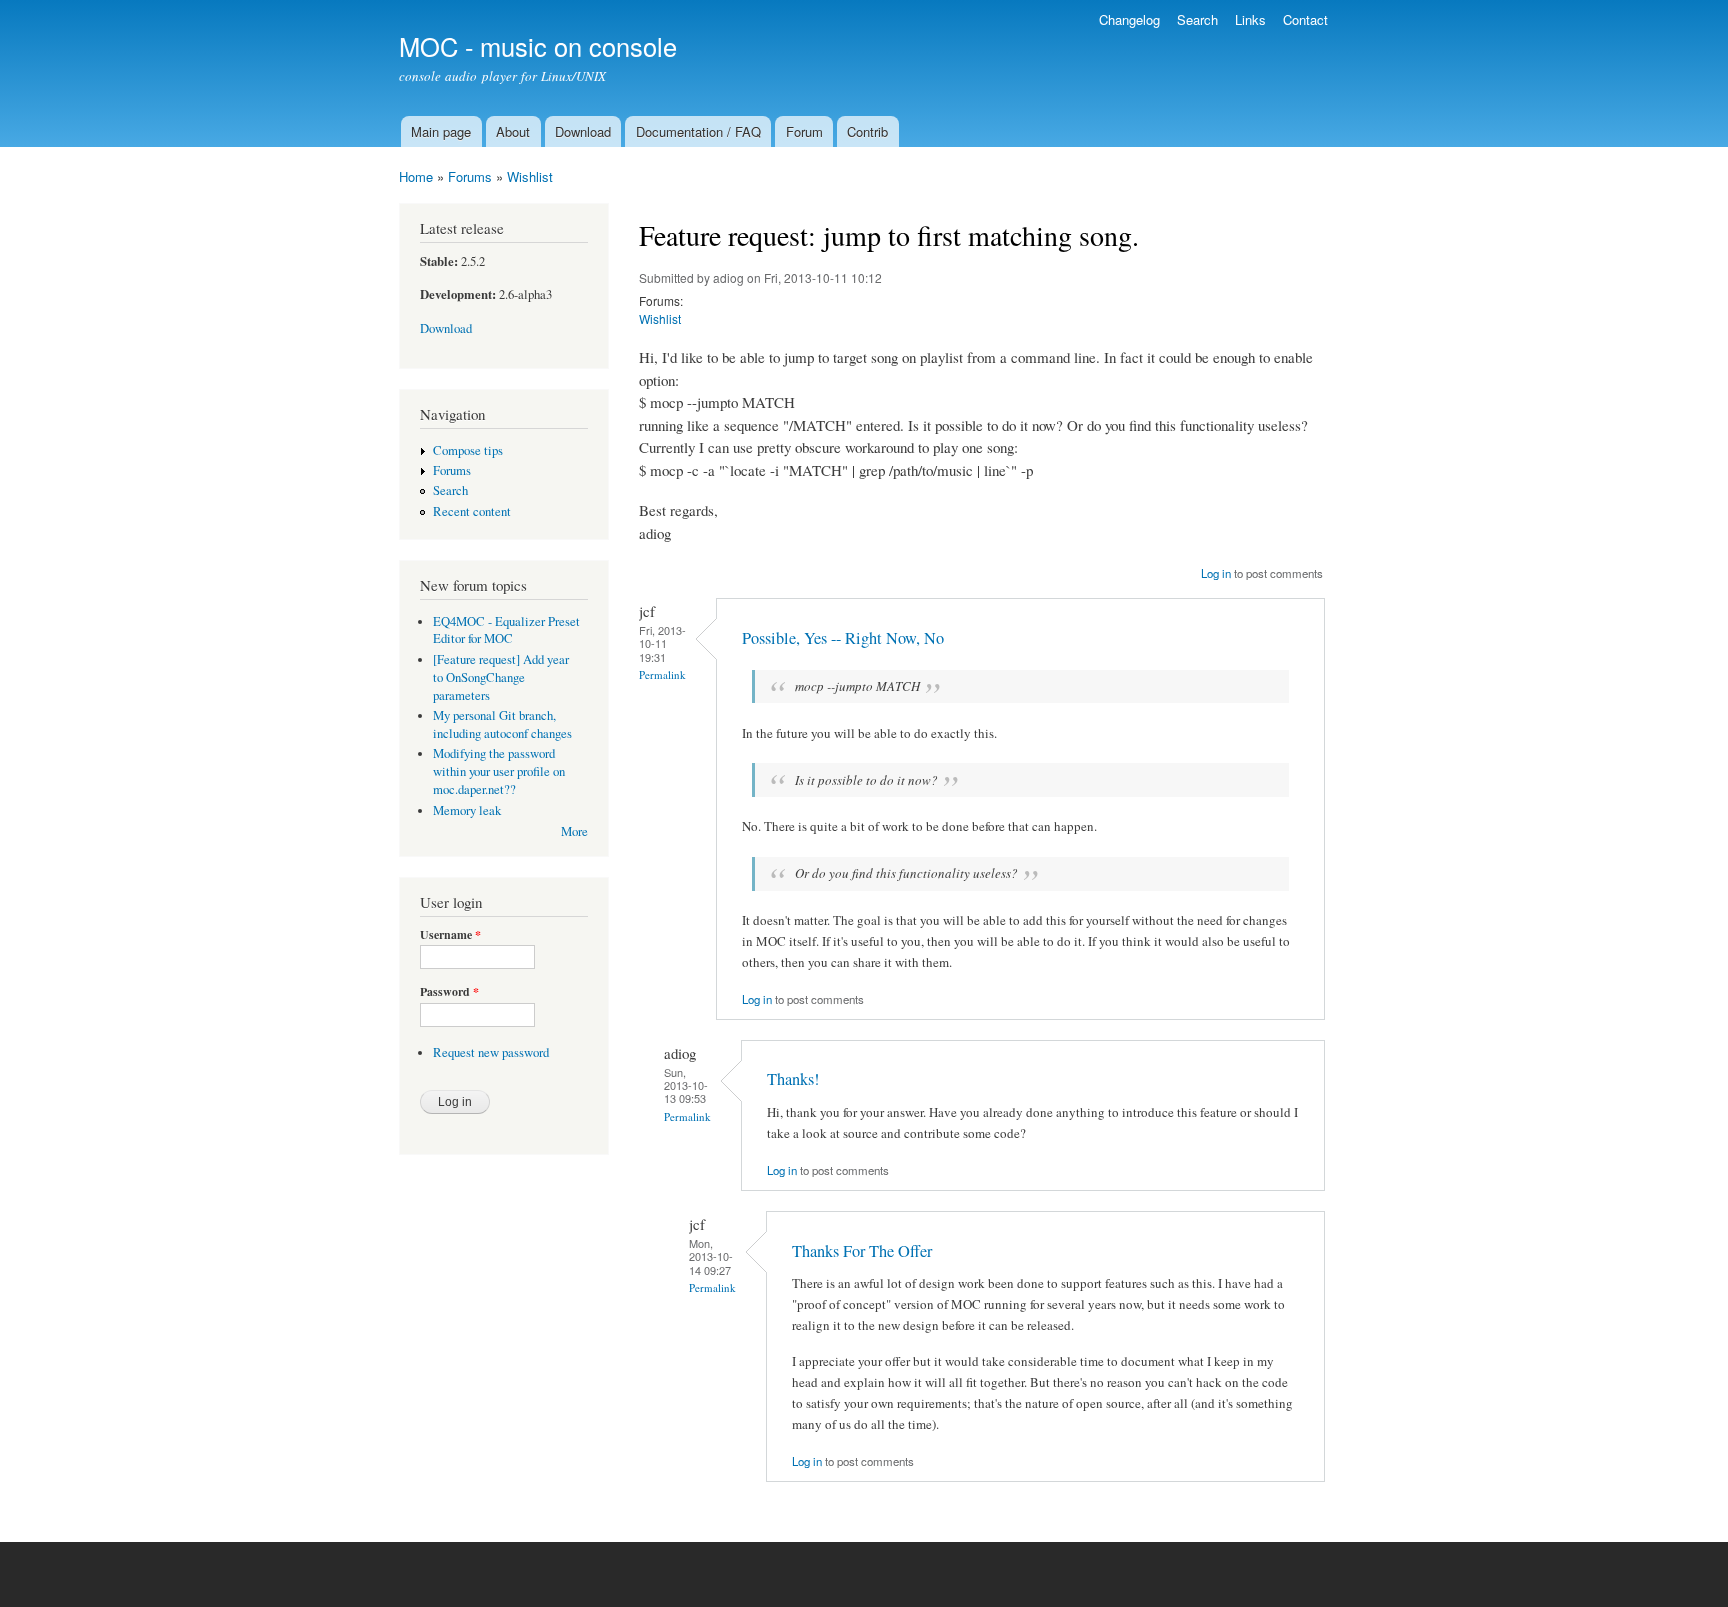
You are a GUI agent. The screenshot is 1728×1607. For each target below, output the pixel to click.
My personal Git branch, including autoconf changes (502, 724)
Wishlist (530, 176)
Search (1197, 19)
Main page (441, 131)
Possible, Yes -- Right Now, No (843, 638)
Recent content (472, 511)
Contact (1305, 19)
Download (583, 131)
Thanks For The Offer (862, 1251)
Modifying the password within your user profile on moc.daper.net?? (499, 771)
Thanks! (793, 1079)
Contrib (867, 131)
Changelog (1129, 19)
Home (416, 176)
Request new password (491, 1052)
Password (449, 992)
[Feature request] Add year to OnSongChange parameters (501, 677)
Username (450, 935)
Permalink (662, 674)
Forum (804, 131)
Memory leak (467, 810)
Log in (1216, 573)
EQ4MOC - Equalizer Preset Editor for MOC (506, 630)
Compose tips (468, 450)
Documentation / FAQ (698, 131)
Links (1250, 19)
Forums (470, 176)
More (574, 831)
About (513, 131)
